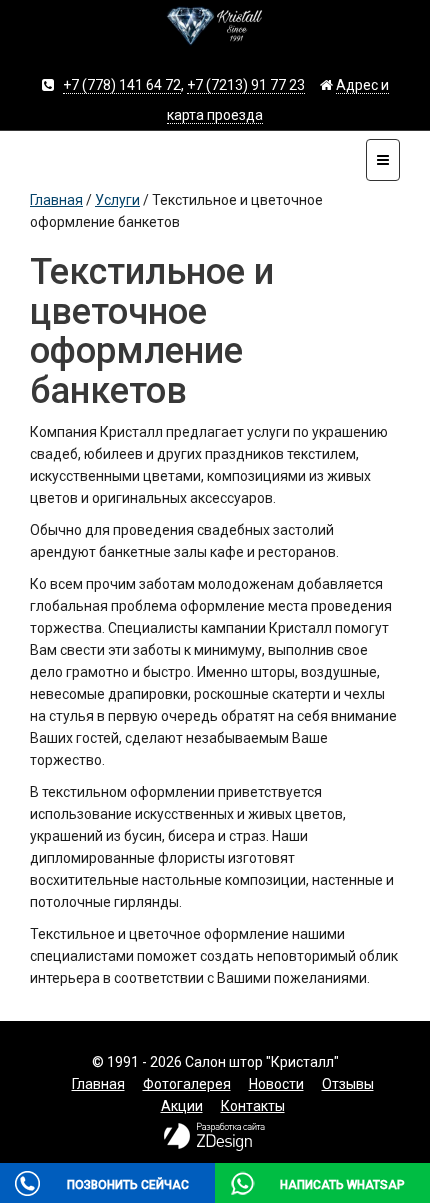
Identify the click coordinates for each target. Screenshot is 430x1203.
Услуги (117, 200)
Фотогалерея (187, 1084)
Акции (182, 1106)
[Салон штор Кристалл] (215, 35)
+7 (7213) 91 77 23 (246, 85)
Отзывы (348, 1084)
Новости (276, 1084)
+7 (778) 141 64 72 (122, 85)
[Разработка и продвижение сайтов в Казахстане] (215, 1145)
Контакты (253, 1106)
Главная (56, 200)
